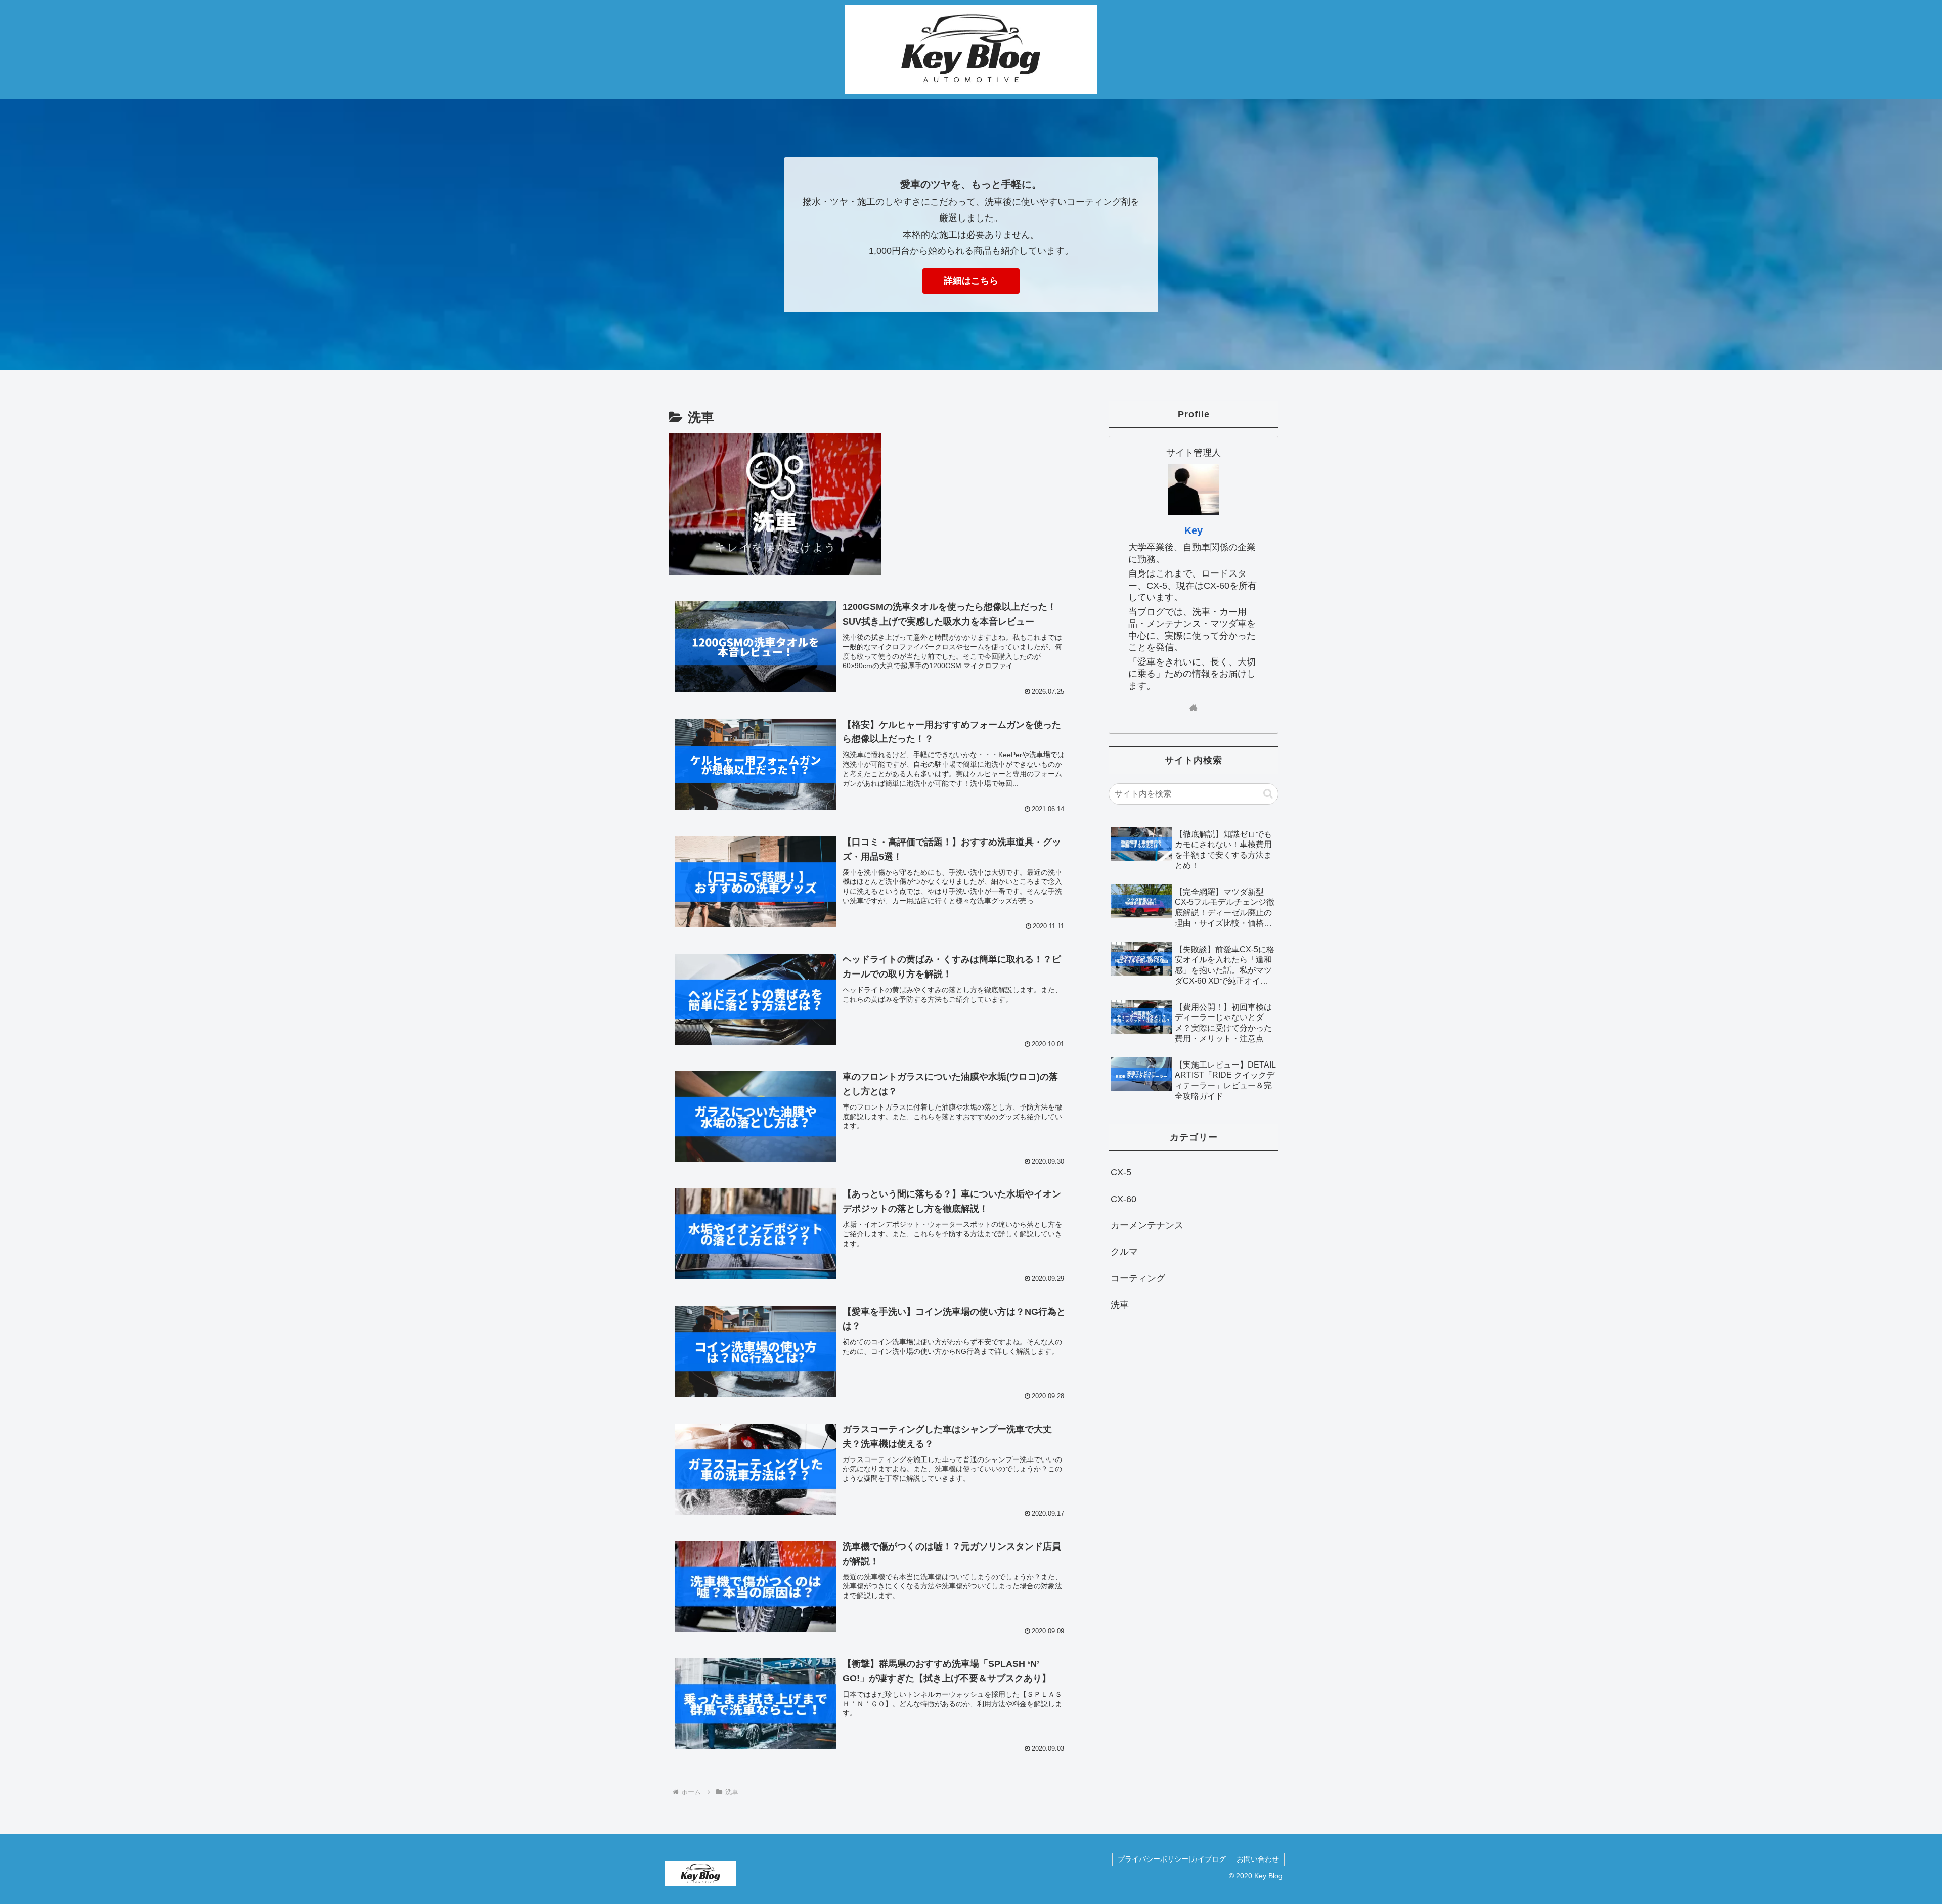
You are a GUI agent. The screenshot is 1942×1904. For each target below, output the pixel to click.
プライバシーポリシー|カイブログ (1172, 1859)
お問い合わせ (1258, 1859)
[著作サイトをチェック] (1194, 707)
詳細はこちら (971, 281)
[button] (1268, 794)
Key (1194, 530)
